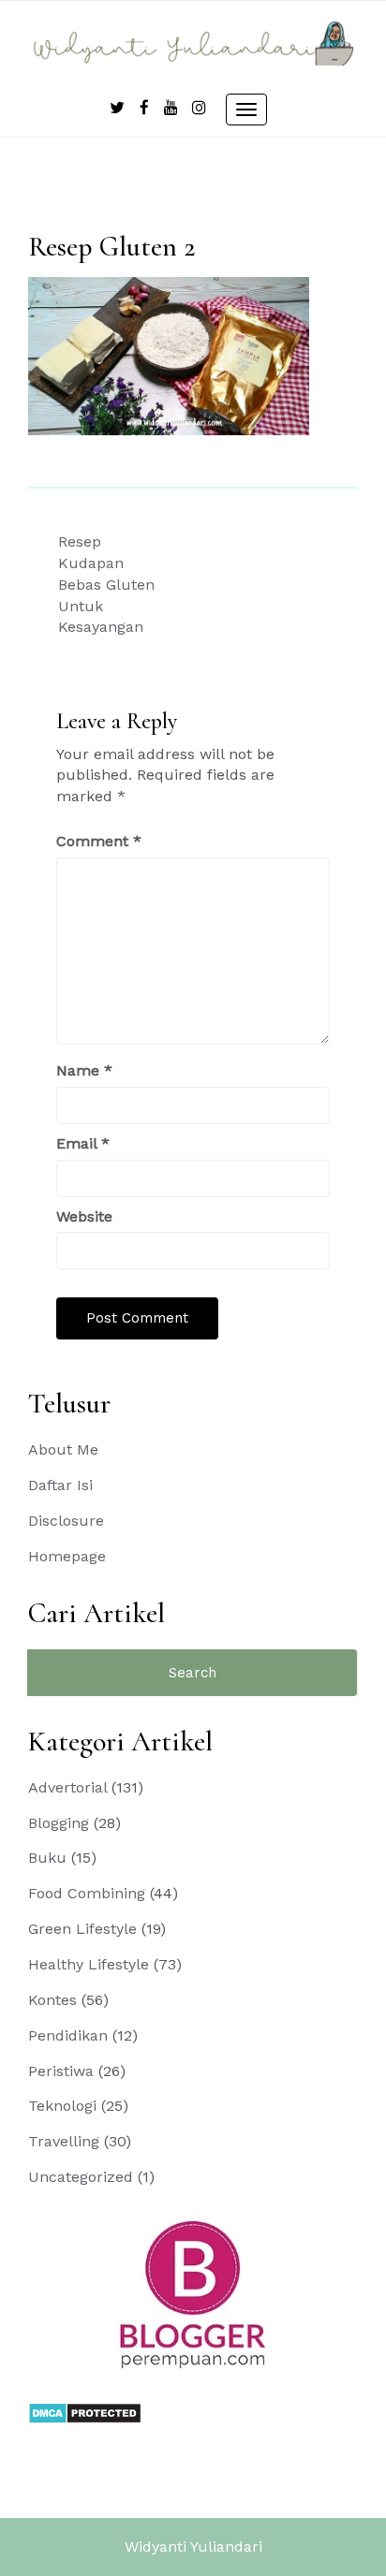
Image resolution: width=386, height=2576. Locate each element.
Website (84, 1216)
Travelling (64, 2141)
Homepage (67, 1556)
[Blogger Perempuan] (193, 2294)
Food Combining (87, 1893)
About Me (63, 1449)
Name (84, 1070)
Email (83, 1143)
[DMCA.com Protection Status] (85, 2412)
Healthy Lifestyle (89, 1964)
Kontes (52, 2000)
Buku (47, 1858)
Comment (99, 841)
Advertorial (67, 1787)
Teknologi (62, 2106)
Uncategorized (81, 2177)
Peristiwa (61, 2071)
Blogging (59, 1823)
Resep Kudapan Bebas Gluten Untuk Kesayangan (106, 584)
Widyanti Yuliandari (193, 2547)
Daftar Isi (60, 1485)
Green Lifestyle (82, 1929)
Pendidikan (68, 2035)
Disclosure (66, 1521)
